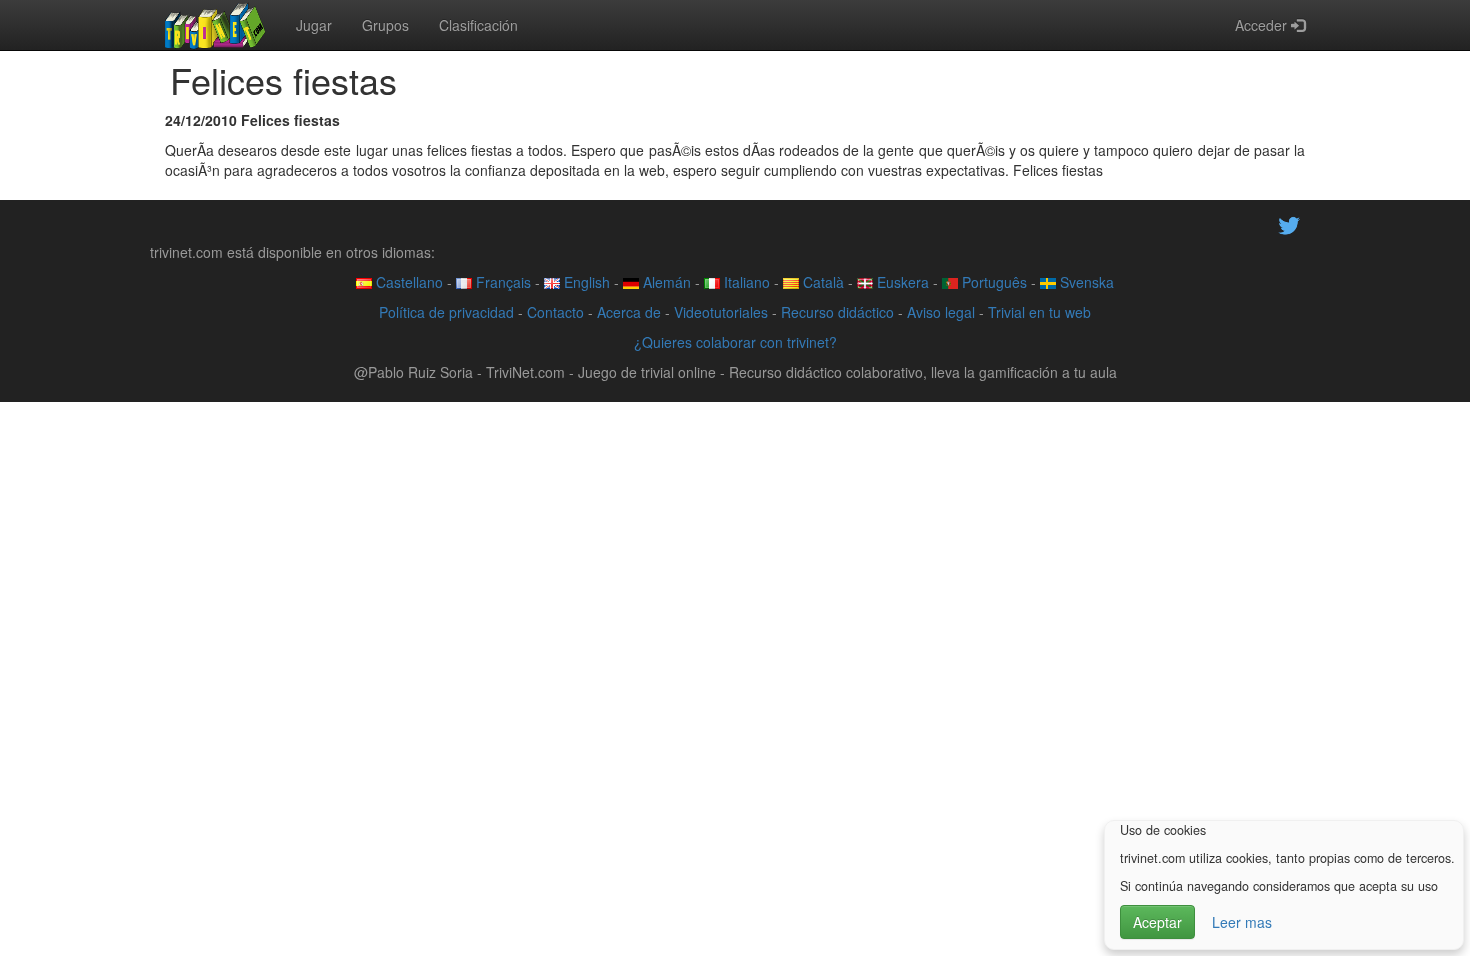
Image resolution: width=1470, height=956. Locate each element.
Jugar (314, 25)
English (585, 282)
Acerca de (629, 312)
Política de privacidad (446, 312)
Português (992, 282)
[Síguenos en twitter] (1289, 223)
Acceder (1263, 25)
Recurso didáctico (837, 312)
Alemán (665, 282)
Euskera (901, 282)
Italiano (745, 282)
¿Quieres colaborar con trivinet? (735, 342)
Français (501, 282)
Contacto (555, 312)
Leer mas (1242, 922)
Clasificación (478, 25)
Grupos (385, 25)
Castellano (407, 282)
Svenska (1085, 282)
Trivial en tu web (1039, 312)
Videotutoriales (721, 312)
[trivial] (215, 25)
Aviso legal (941, 312)
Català (821, 282)
